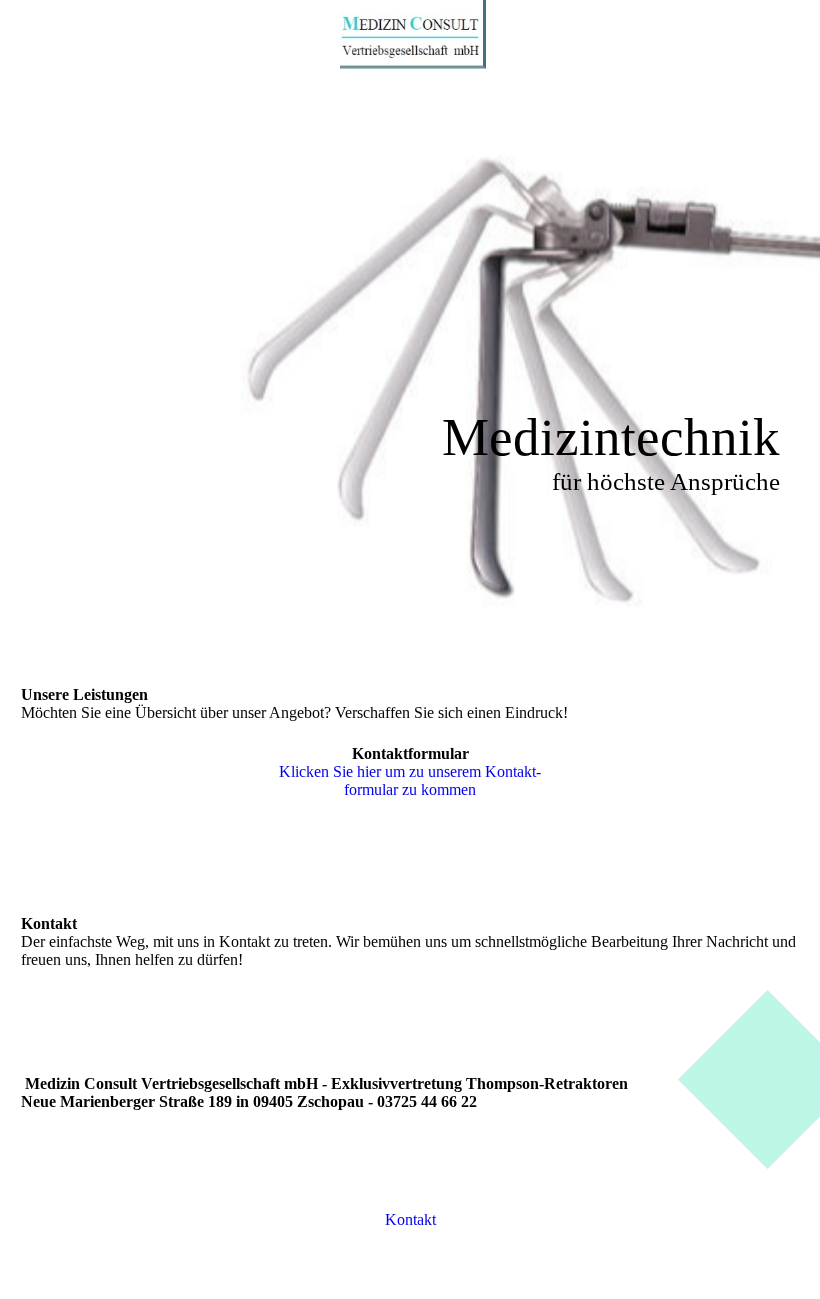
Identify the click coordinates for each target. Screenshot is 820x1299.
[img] (410, 35)
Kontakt (410, 1219)
